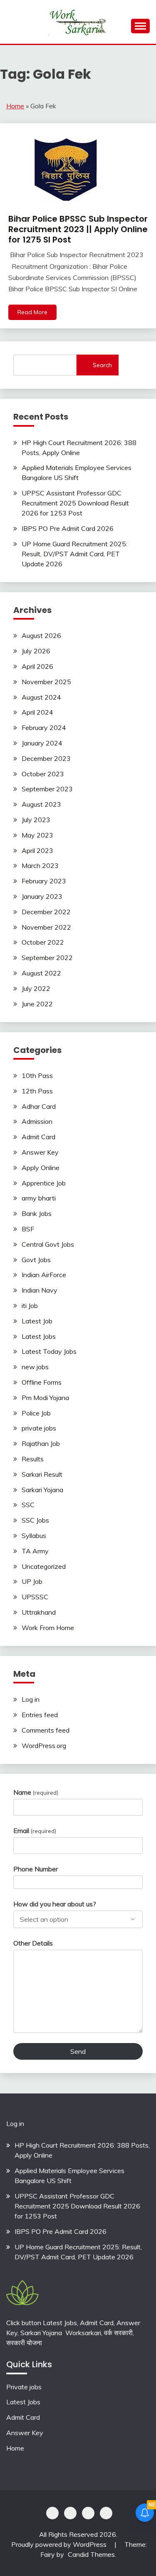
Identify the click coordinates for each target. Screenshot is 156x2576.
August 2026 (41, 635)
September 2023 (47, 789)
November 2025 (46, 682)
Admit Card (38, 1137)
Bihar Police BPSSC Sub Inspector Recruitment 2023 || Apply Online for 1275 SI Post (78, 229)
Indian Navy (40, 1290)
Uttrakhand (39, 1612)
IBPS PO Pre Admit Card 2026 (68, 528)
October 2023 (43, 774)
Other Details (33, 1943)
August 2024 (41, 697)
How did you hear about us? (55, 1904)
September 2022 (47, 958)
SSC (28, 1505)
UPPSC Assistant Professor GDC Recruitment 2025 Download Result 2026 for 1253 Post (75, 503)
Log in (31, 1699)
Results (33, 1459)
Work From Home (48, 1628)
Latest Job (37, 1321)
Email (35, 1831)
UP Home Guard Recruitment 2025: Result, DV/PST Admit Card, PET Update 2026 (74, 554)
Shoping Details (70, 2513)
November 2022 (46, 927)
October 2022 (43, 942)
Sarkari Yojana (42, 1490)
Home (15, 106)
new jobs (35, 1367)
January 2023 (42, 896)
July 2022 (36, 988)
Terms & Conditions (106, 2513)
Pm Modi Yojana (45, 1398)
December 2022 (46, 912)
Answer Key (40, 1152)
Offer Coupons (88, 2513)
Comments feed (46, 1730)
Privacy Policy (52, 2513)
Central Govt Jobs (48, 1244)
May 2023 (37, 835)
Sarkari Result (42, 1474)
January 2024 (42, 743)
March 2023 (40, 865)
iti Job (30, 1306)
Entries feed (40, 1715)
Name (36, 1792)
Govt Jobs (36, 1260)
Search (102, 365)
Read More (32, 312)
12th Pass (37, 1091)
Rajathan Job (41, 1443)
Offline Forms (42, 1382)
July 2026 (36, 651)
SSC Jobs (35, 1520)
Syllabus (34, 1536)
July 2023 (36, 820)
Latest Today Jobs (49, 1351)
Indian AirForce (44, 1275)
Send (78, 2051)
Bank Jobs (37, 1213)
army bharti (39, 1198)
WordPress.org (44, 1746)
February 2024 (44, 728)
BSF (28, 1229)
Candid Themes (91, 2554)
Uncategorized (44, 1566)
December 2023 (46, 758)
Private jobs (24, 2387)
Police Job (36, 1413)
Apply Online (41, 1168)
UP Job (32, 1581)
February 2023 (44, 881)
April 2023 (37, 850)
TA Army (35, 1551)
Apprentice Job (44, 1183)
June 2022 (37, 1004)
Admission (37, 1121)
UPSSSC (35, 1597)
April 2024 (37, 712)
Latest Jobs (39, 1336)
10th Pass (37, 1075)
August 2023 (41, 804)
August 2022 (41, 973)
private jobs (39, 1428)
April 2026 (37, 666)
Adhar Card (39, 1106)
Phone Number (36, 1869)
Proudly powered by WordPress (60, 2544)
